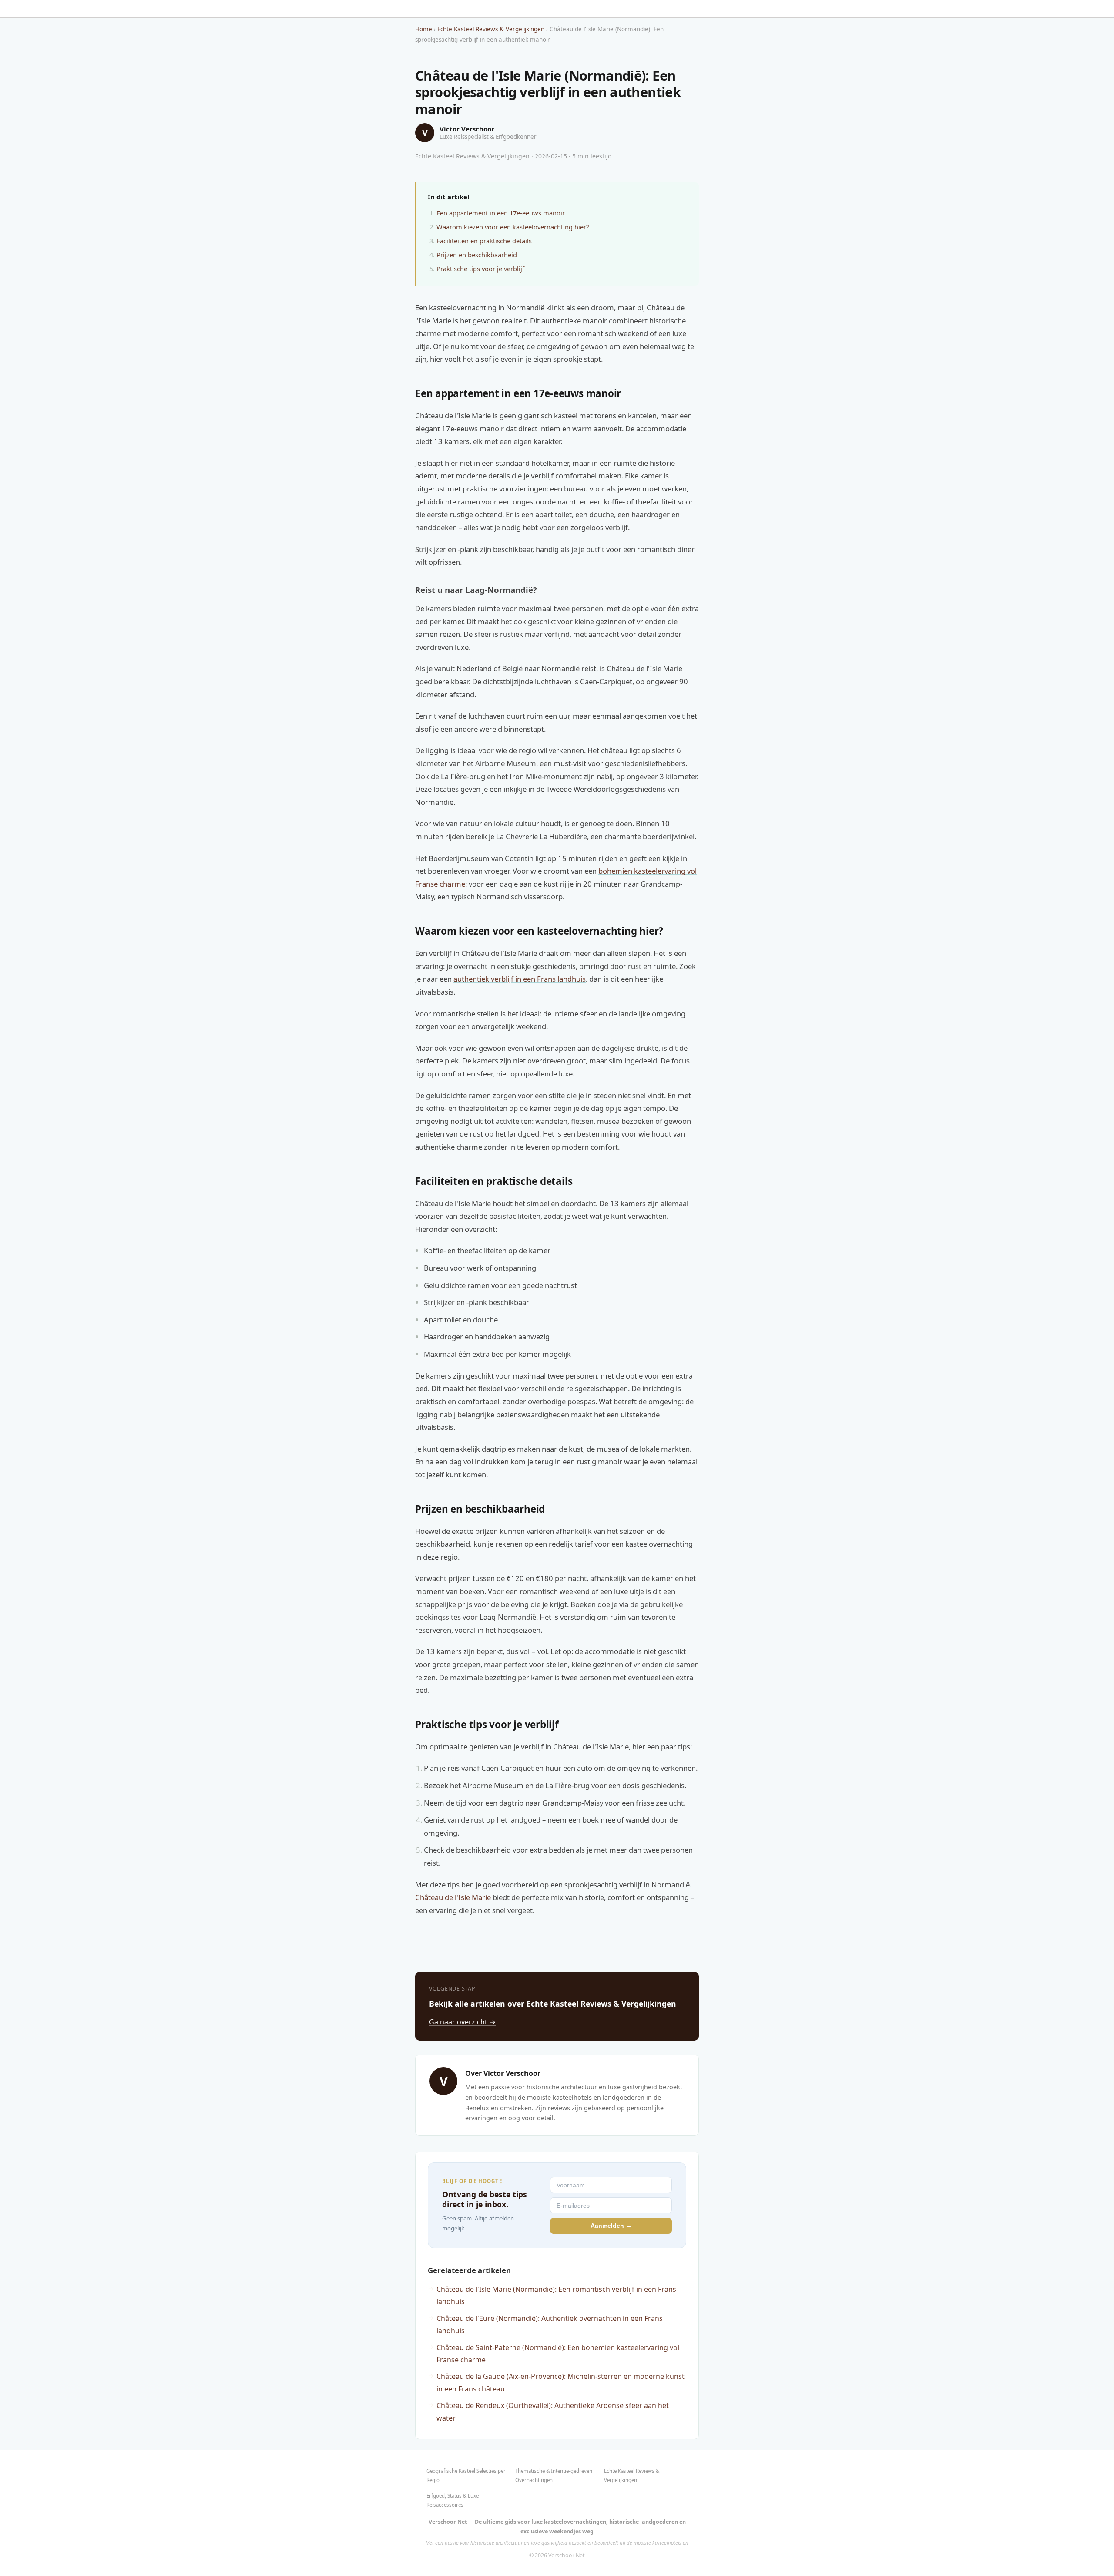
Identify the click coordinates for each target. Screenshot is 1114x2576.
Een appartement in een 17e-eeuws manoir (501, 213)
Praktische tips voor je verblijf (480, 269)
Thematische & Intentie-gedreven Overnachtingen (554, 2475)
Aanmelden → (611, 2226)
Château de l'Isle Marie (453, 1897)
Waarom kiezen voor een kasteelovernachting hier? (513, 227)
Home (424, 29)
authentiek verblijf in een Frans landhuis (520, 979)
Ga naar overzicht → (462, 2022)
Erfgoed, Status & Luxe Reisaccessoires (453, 2500)
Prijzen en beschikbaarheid (477, 255)
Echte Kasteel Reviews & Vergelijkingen (491, 29)
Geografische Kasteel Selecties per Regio (466, 2475)
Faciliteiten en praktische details (484, 241)
